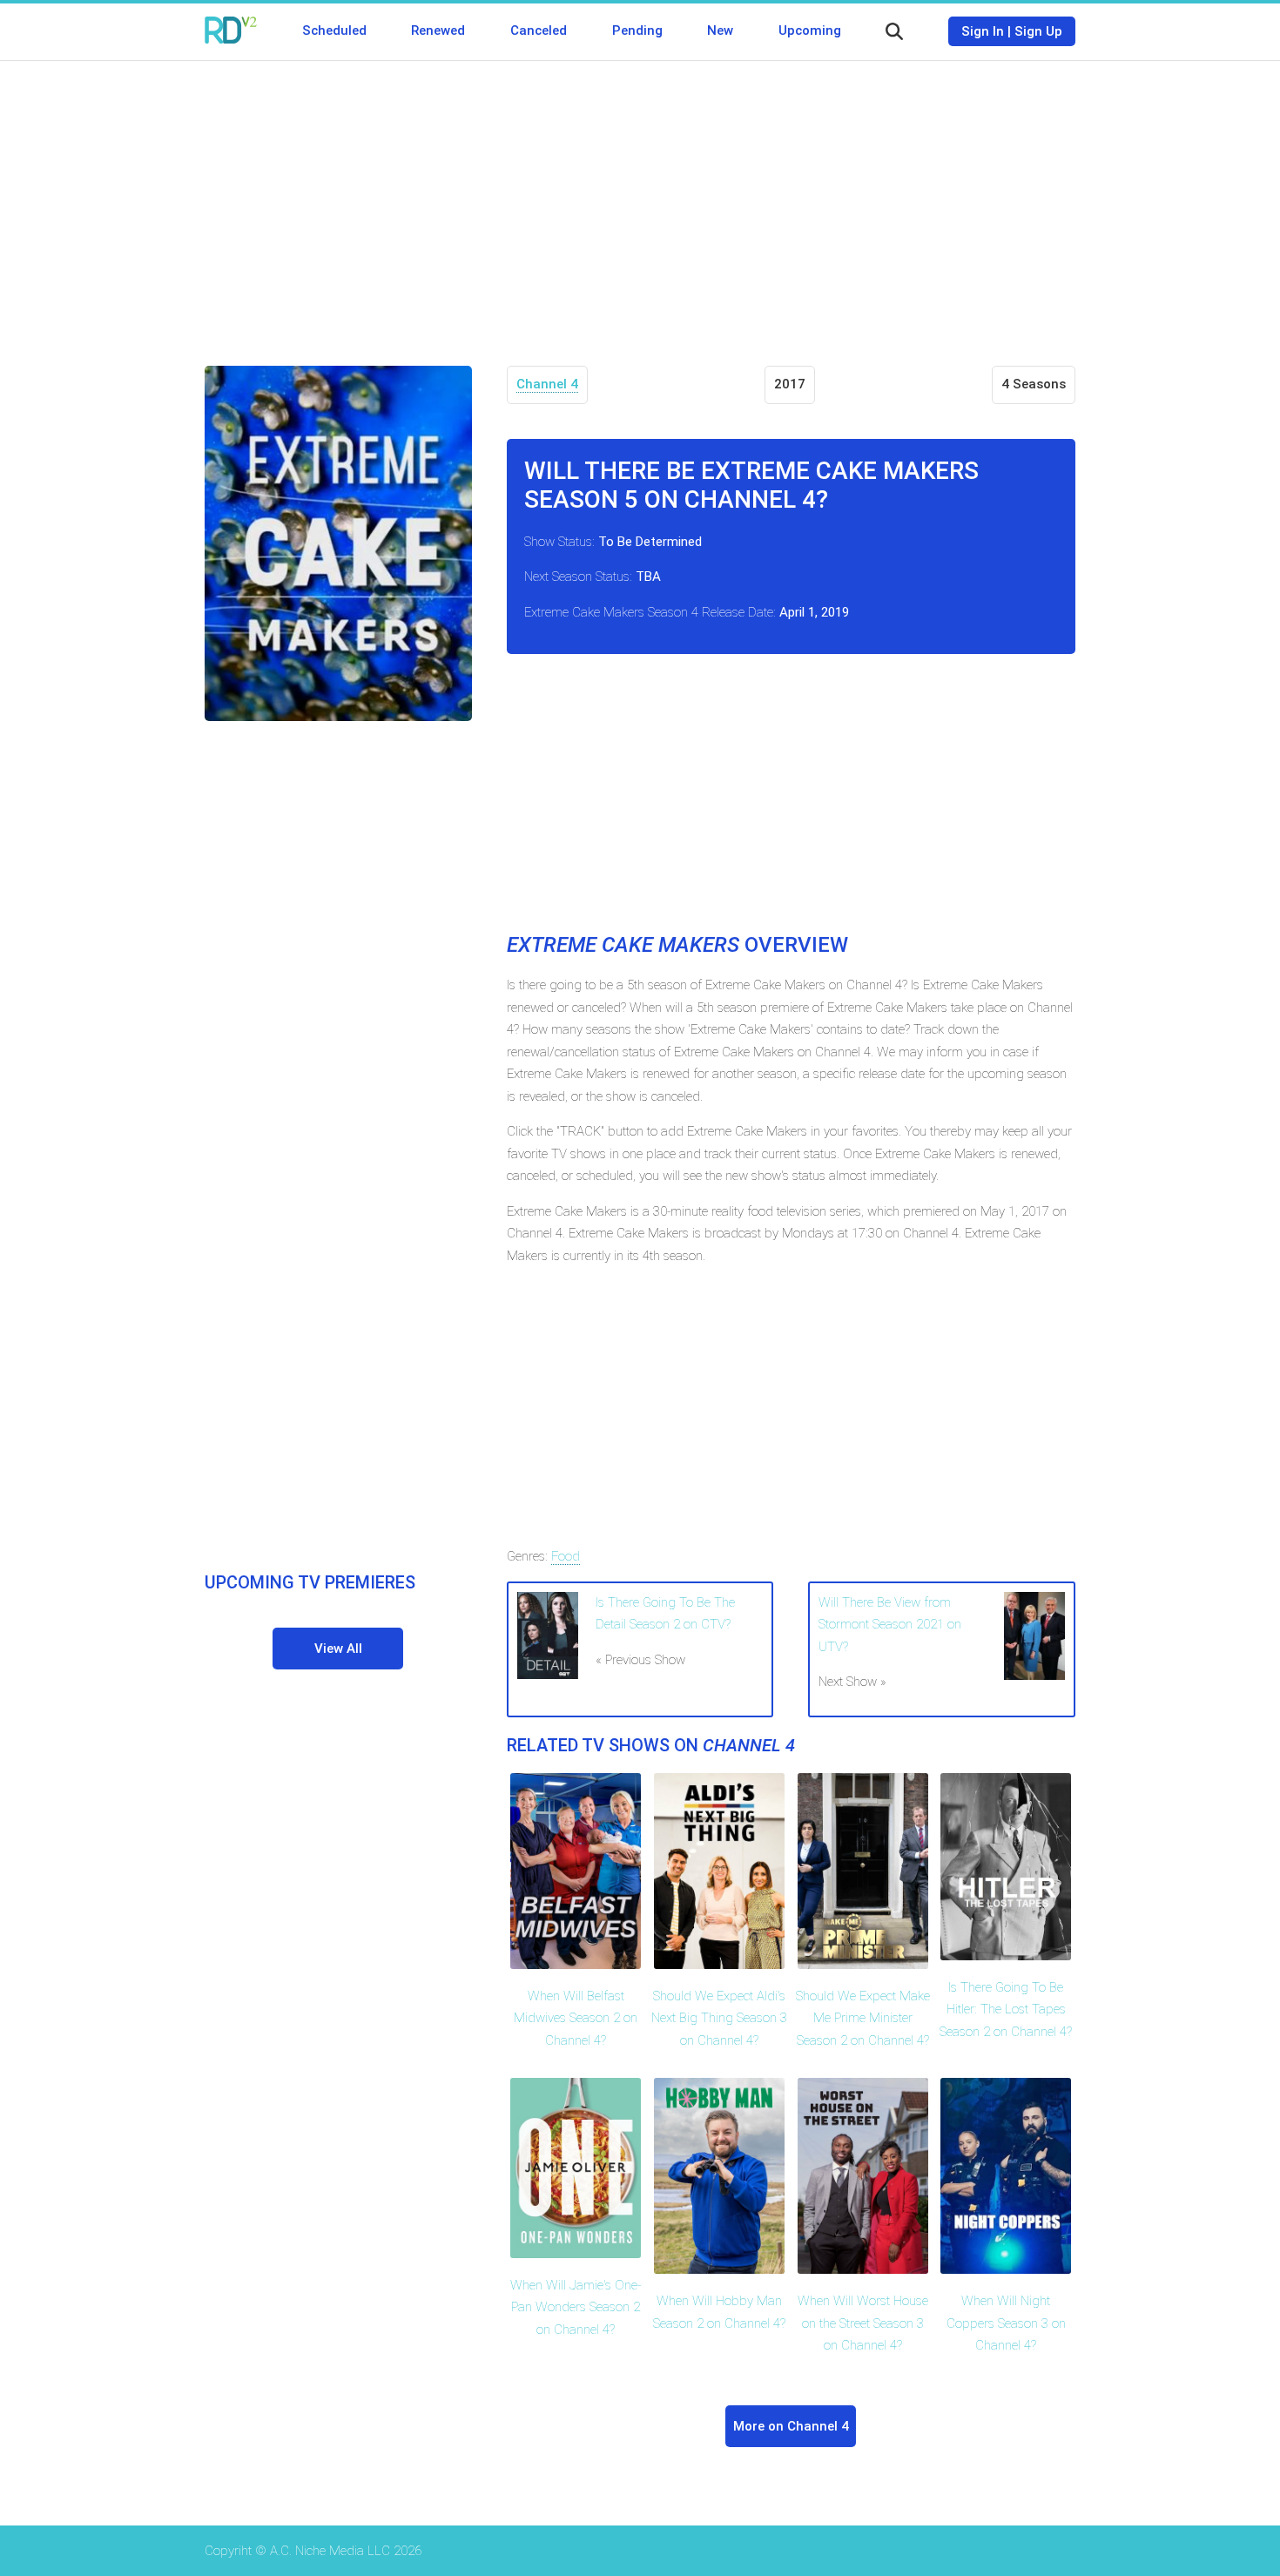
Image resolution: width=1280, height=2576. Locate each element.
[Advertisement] (640, 200)
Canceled (539, 30)
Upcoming (810, 30)
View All (338, 1649)
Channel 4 (547, 384)
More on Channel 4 (791, 2426)
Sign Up (1038, 31)
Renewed (438, 30)
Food (566, 1556)
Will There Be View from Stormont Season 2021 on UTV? (890, 1625)
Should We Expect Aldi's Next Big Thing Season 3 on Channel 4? (719, 2018)
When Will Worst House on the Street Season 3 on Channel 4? (863, 2323)
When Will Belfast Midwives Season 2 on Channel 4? (576, 2018)
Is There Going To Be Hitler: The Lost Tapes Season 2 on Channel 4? (1006, 2010)
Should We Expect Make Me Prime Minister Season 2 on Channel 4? (863, 2018)
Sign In (983, 31)
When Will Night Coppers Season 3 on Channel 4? (1006, 2323)
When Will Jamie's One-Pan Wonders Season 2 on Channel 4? (576, 2307)
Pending (637, 30)
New (720, 30)
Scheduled (334, 30)
